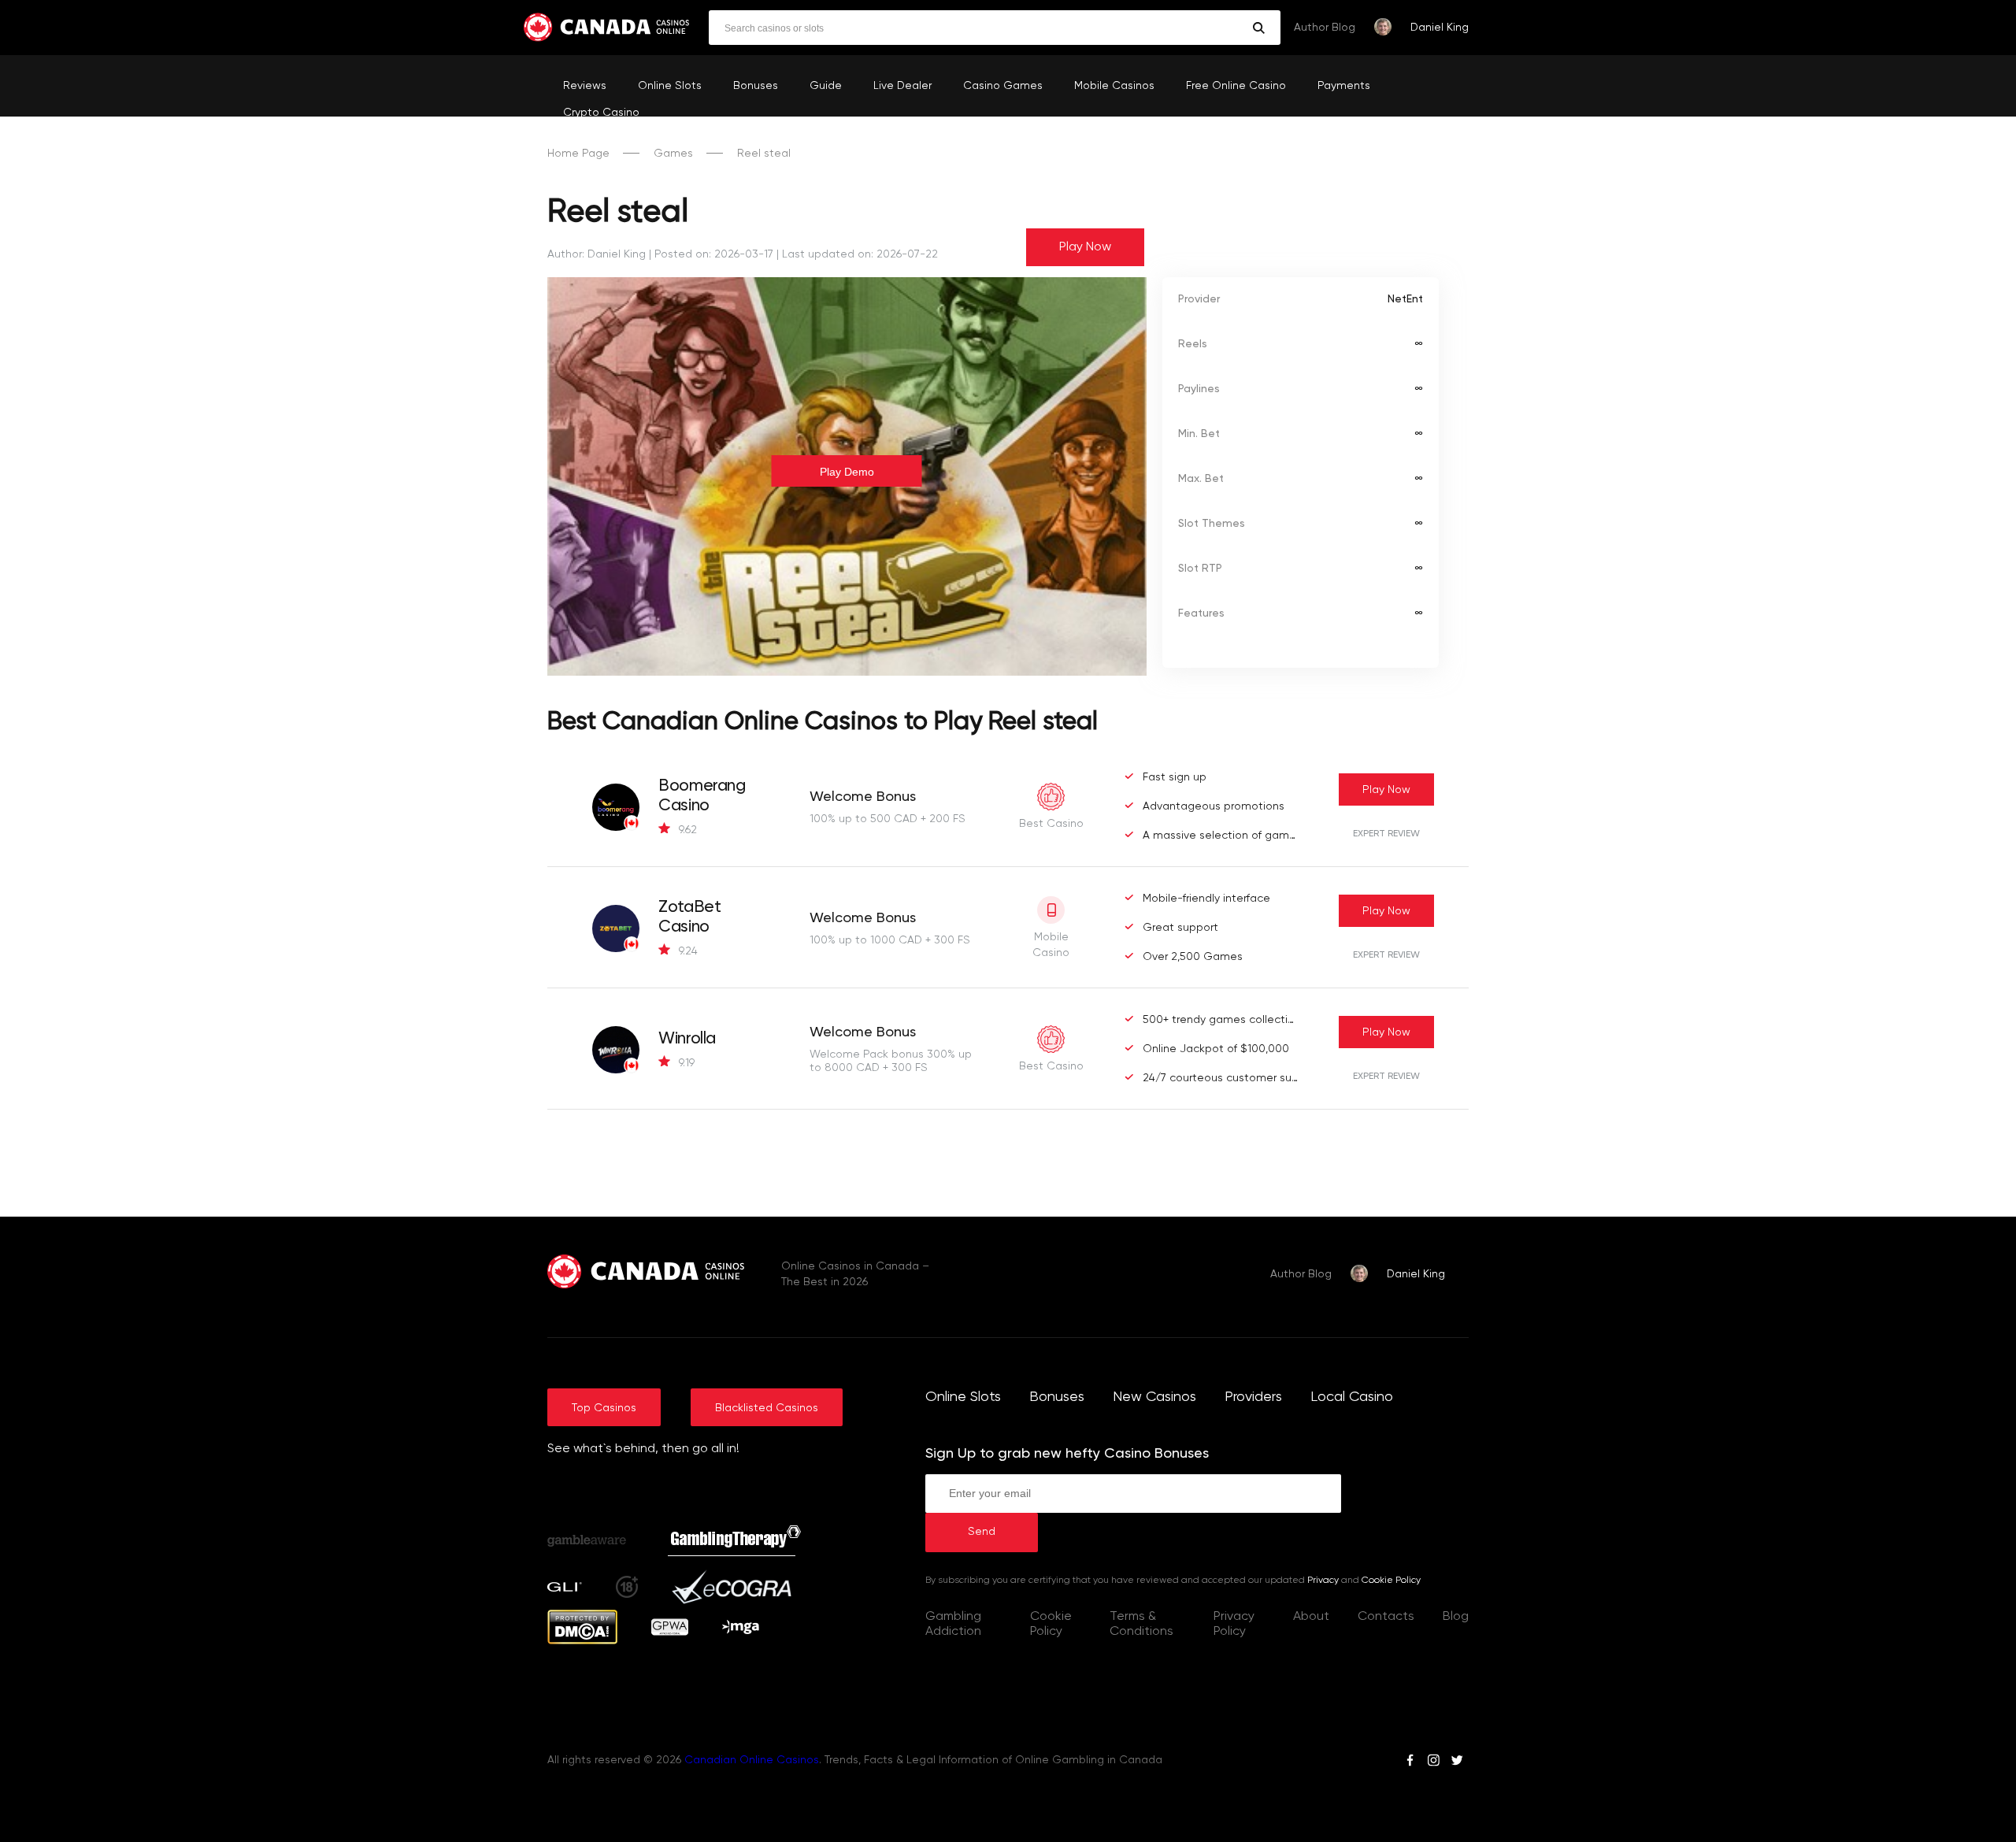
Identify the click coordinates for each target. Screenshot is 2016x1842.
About (1311, 1617)
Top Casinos (604, 1408)
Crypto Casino (601, 113)
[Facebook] (1410, 1762)
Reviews (585, 86)
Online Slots (670, 86)
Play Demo (847, 472)
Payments (1344, 86)
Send (982, 1532)
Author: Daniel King (597, 254)
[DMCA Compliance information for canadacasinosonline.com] (582, 1641)
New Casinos (1154, 1397)
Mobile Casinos (1114, 86)
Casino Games (1003, 86)
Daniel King (1440, 28)
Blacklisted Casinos (767, 1408)
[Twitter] (1457, 1762)
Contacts (1386, 1617)
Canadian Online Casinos (752, 1760)
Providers (1253, 1397)
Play (1386, 790)
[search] (1259, 28)
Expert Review (1386, 834)
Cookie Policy (1391, 1581)
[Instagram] (1433, 1762)
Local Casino (1352, 1397)
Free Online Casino (1236, 86)
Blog (1456, 1617)
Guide (826, 86)
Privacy (1323, 1581)
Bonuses (756, 86)
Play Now (1085, 247)
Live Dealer (902, 86)
